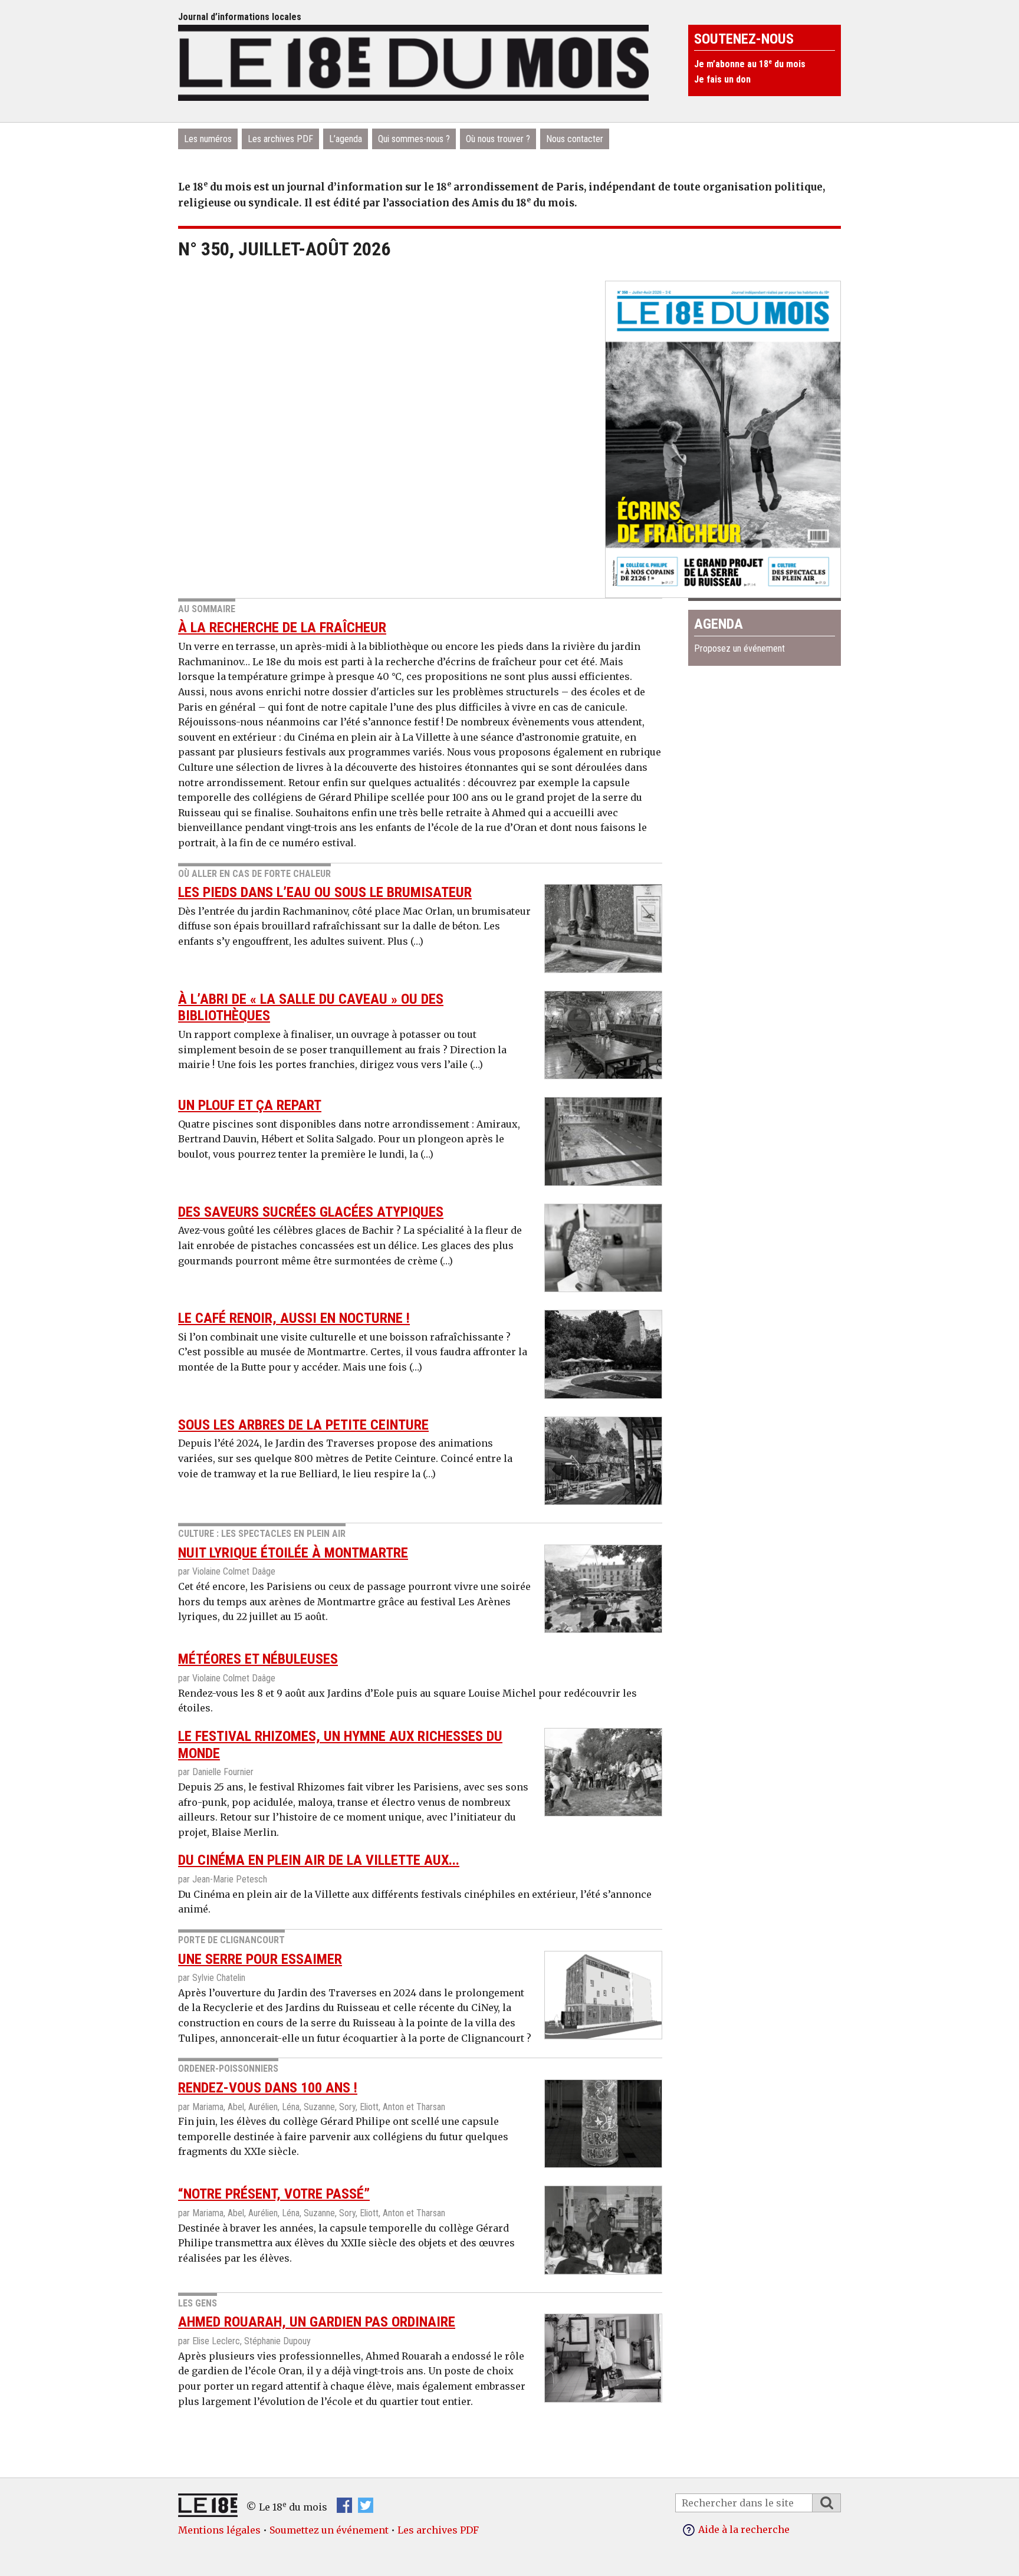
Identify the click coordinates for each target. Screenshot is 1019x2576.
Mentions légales (219, 2530)
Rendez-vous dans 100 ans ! (268, 2088)
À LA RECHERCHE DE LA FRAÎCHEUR (282, 627)
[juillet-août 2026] (723, 435)
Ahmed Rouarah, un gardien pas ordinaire (317, 2322)
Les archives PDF (280, 139)
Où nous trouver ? (498, 139)
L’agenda (346, 139)
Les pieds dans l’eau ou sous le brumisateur (325, 892)
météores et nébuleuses (258, 1659)
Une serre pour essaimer (260, 1959)
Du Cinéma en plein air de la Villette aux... (319, 1860)
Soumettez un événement (329, 2530)
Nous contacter (575, 139)
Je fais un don (722, 79)
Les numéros (208, 139)
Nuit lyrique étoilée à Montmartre (293, 1553)
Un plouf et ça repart (250, 1105)
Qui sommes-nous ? (414, 139)
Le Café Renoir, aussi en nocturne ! (294, 1318)
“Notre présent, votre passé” (274, 2194)
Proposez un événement (739, 648)
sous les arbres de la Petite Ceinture (303, 1425)
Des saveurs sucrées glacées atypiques (311, 1212)
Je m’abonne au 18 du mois (750, 64)
